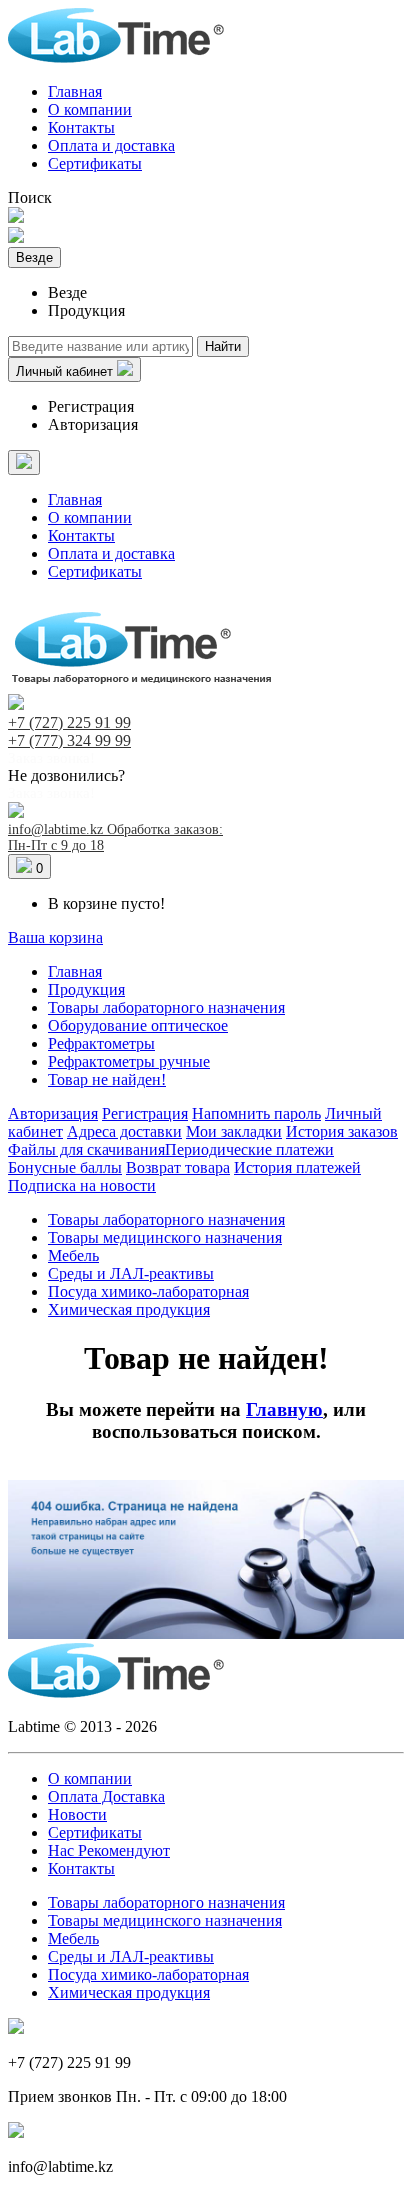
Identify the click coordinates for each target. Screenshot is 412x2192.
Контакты (81, 127)
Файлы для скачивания (86, 1149)
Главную (284, 1409)
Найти (223, 346)
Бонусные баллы (65, 1167)
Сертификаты (95, 163)
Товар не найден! (107, 1079)
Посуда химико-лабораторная (148, 1291)
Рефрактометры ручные (129, 1061)
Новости (77, 1814)
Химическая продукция (129, 1309)
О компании (90, 109)
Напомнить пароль (256, 1113)
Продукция (86, 989)
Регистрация (91, 406)
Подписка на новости (82, 1185)
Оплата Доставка (106, 1796)
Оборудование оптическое (138, 1025)
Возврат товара (178, 1167)
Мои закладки (234, 1131)
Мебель (73, 1255)
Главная (75, 91)
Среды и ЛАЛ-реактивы (131, 1273)
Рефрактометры (101, 1043)
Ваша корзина (55, 937)
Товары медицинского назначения (165, 1237)
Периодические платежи (249, 1149)
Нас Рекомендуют (109, 1850)
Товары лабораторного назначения (166, 1007)
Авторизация (93, 424)
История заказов (342, 1131)
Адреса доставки (124, 1131)
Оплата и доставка (111, 145)
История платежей (297, 1167)
